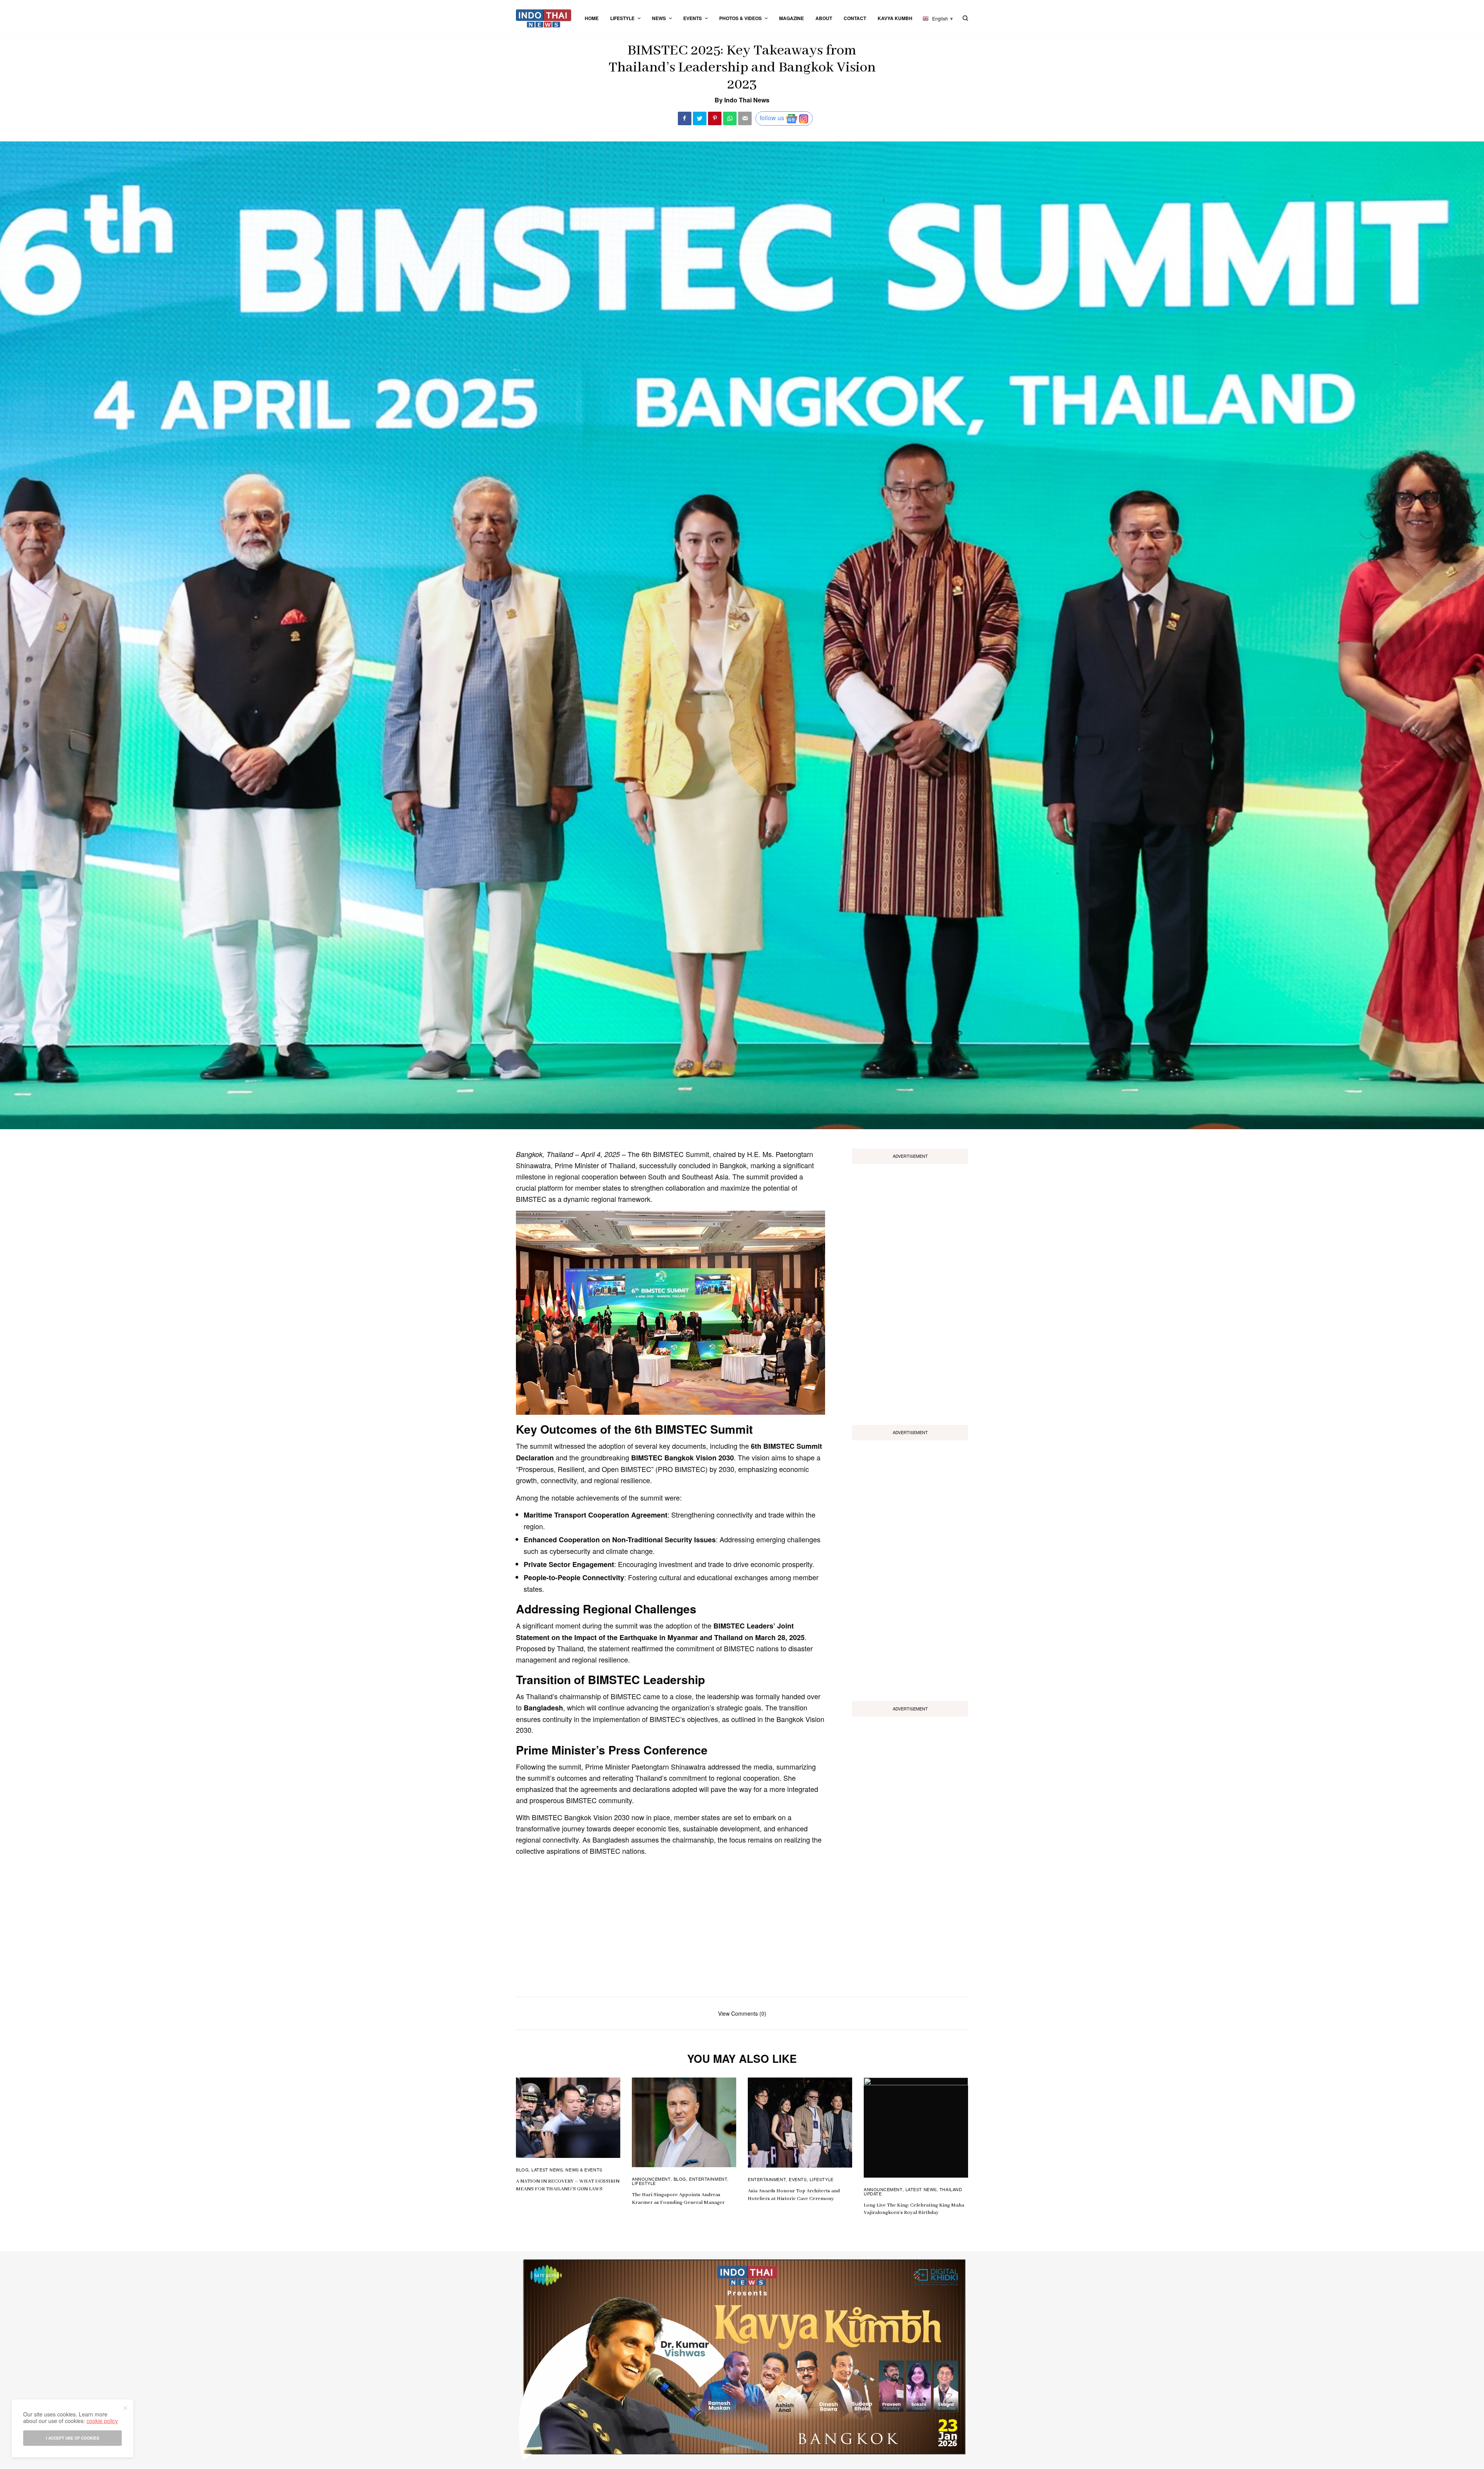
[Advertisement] (910, 1292)
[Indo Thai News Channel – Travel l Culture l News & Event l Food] (544, 18)
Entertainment (708, 2179)
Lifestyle (644, 2183)
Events (798, 2179)
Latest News (547, 2170)
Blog (522, 2170)
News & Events (584, 2170)
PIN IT (675, 1312)
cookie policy (102, 2421)
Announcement (651, 2179)
